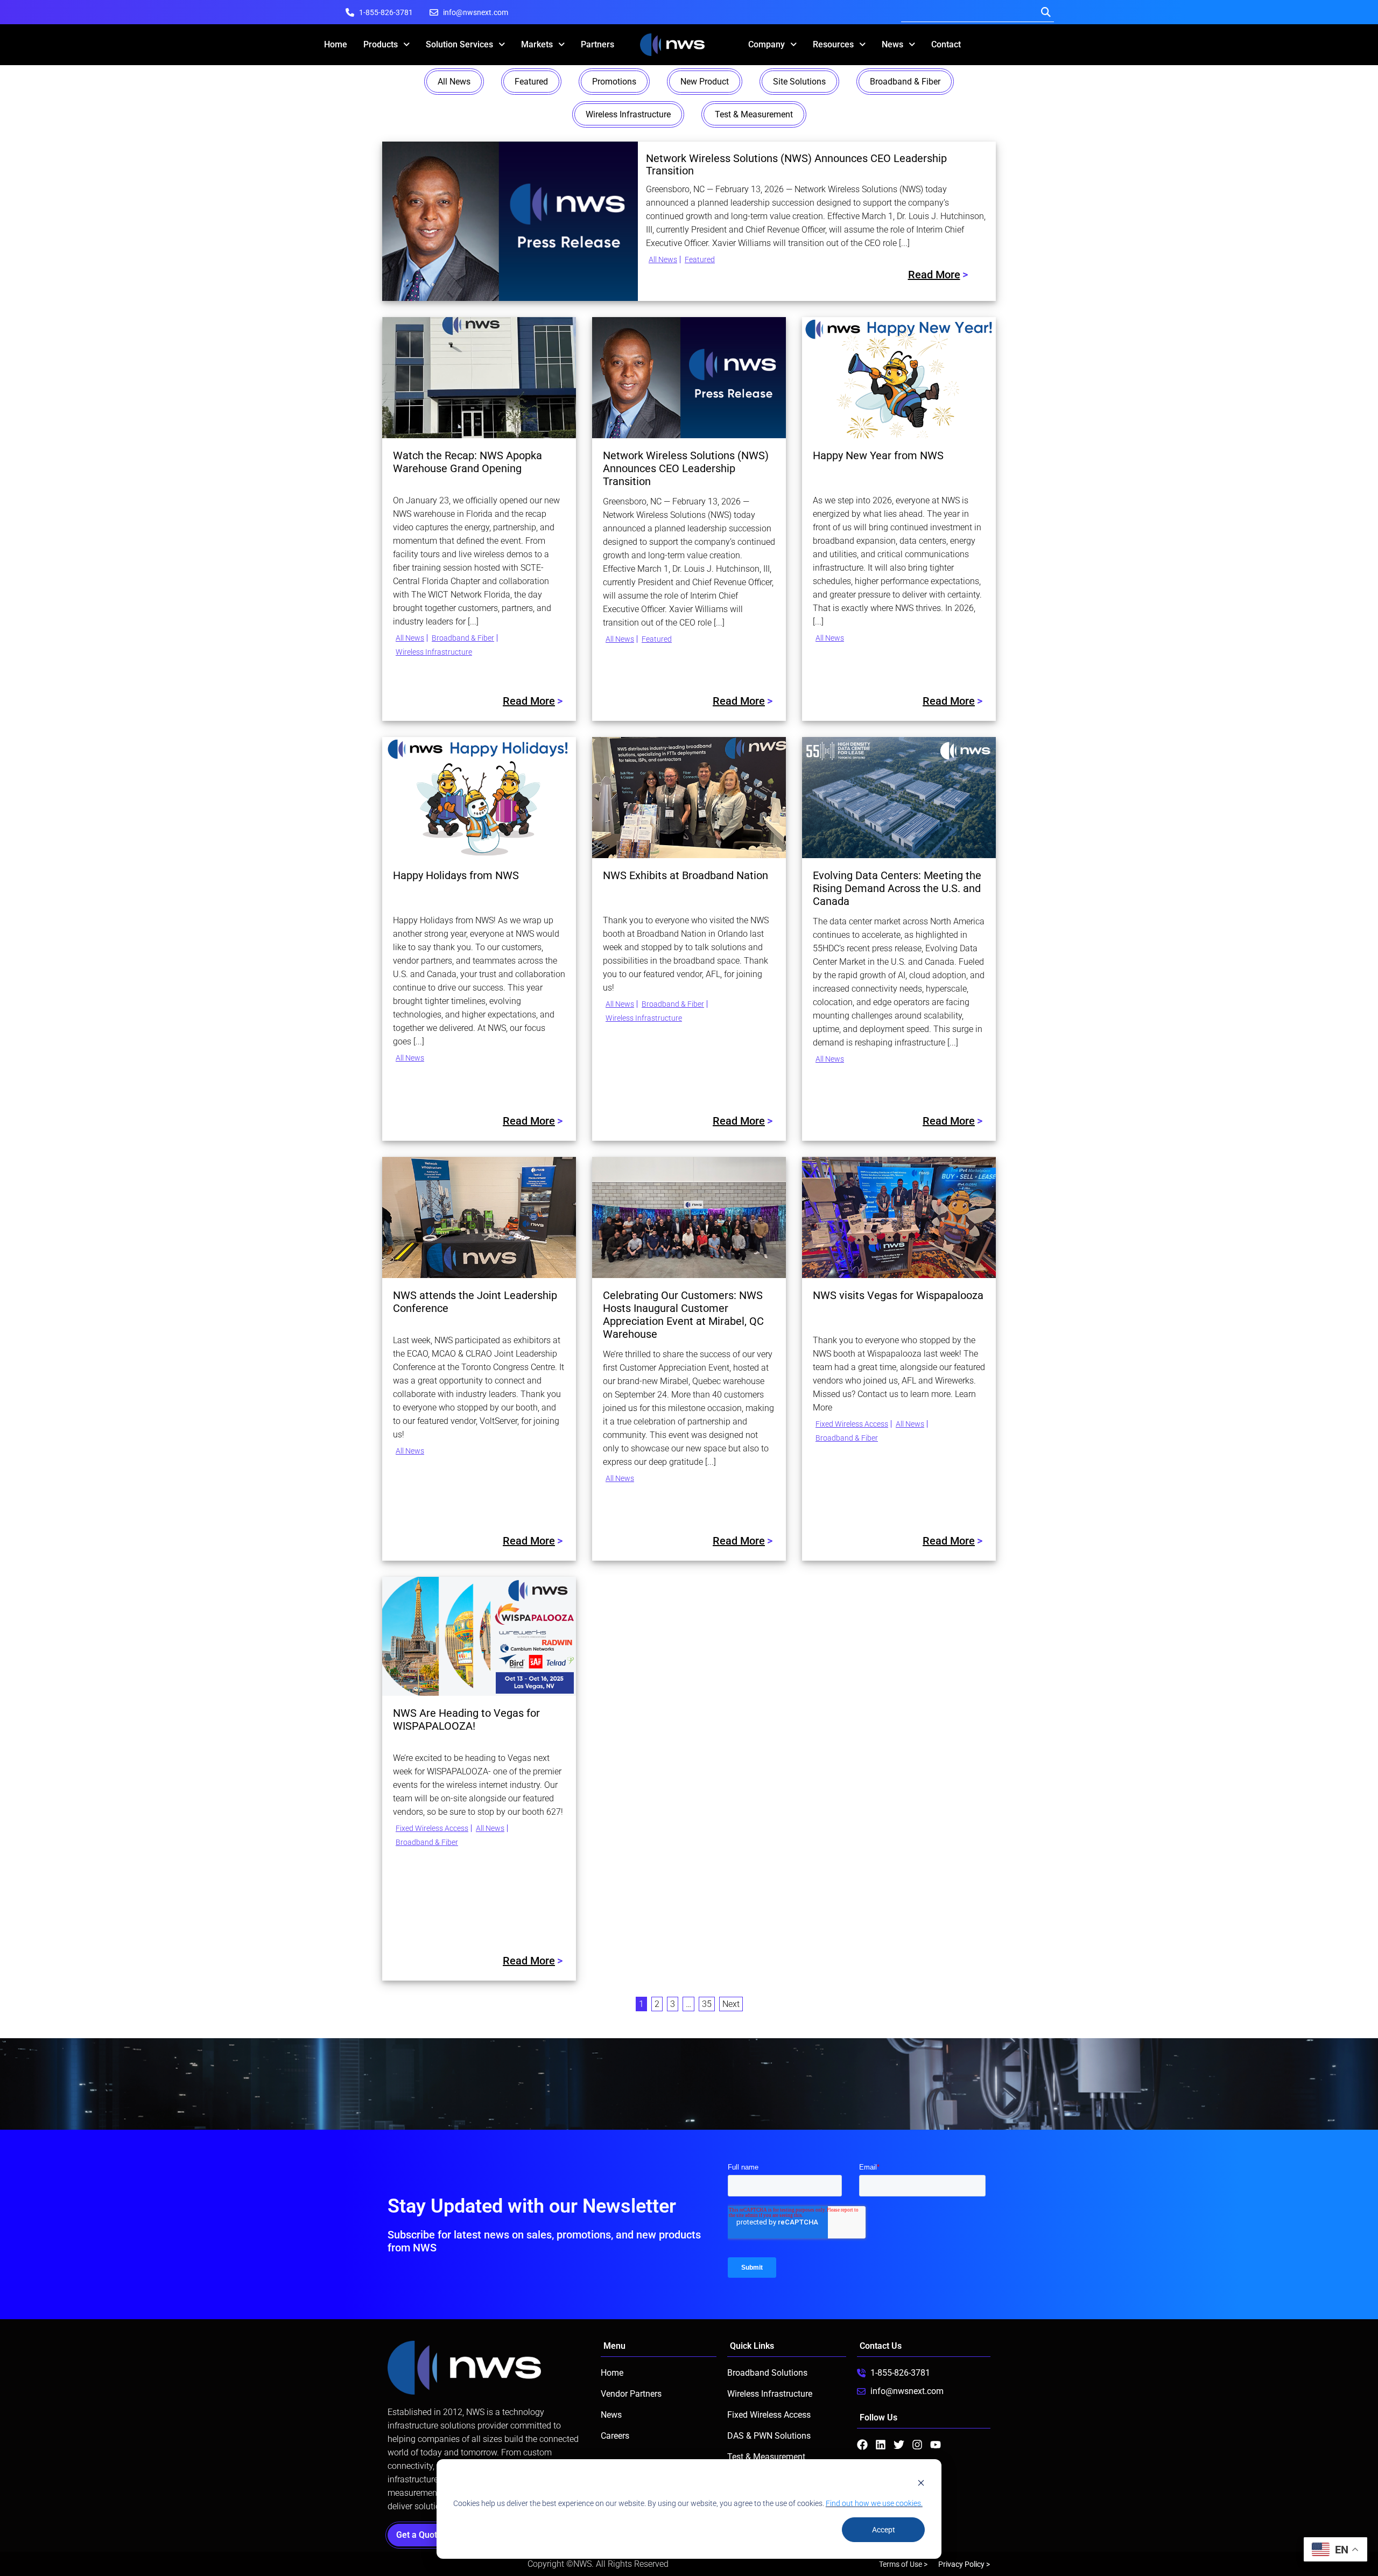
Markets (537, 44)
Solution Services (459, 44)
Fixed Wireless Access (852, 1424)
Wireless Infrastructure (628, 114)
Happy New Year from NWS (878, 455)
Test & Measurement (754, 114)
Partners (597, 44)
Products (381, 44)
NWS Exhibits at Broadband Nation (686, 875)
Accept (884, 2530)
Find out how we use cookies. (874, 2503)
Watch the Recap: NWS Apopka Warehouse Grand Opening (467, 462)
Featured (531, 82)
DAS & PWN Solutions (769, 2436)
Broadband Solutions (767, 2373)
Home (336, 44)
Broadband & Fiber (905, 82)
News (892, 44)
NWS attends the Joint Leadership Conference (475, 1302)
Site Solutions (799, 82)
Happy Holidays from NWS (456, 875)
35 (707, 2004)
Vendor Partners (631, 2394)
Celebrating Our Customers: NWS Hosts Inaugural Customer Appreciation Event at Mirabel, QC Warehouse (683, 1315)
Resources (833, 44)
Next (731, 2004)
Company (767, 44)
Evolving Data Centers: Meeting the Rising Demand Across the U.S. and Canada (897, 888)
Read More (934, 275)
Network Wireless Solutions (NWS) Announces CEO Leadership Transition (796, 165)
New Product (705, 82)
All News (454, 82)
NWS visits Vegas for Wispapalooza (898, 1295)
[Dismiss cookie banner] (921, 2483)
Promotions (614, 82)
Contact (946, 44)
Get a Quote (422, 2535)
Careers (615, 2436)
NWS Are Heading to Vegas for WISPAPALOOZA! (466, 1719)
